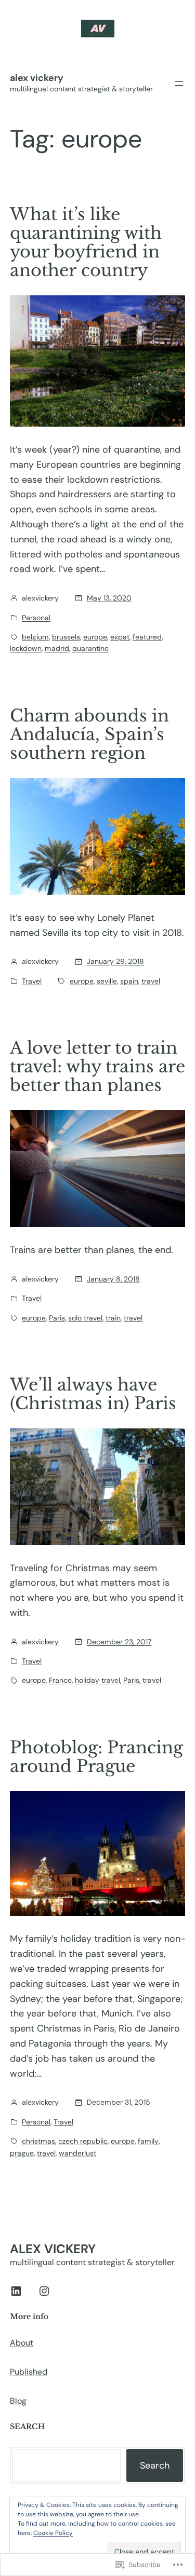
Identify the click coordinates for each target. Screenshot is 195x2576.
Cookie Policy (53, 2533)
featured (147, 637)
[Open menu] (179, 84)
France (60, 1680)
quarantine (90, 648)
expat (120, 637)
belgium (35, 637)
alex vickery (37, 78)
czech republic (83, 2141)
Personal (36, 618)
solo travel (85, 1318)
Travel (32, 981)
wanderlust (77, 2153)
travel (151, 981)
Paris (57, 1318)
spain (129, 981)
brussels (66, 637)
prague (22, 2153)
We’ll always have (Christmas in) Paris (93, 1394)
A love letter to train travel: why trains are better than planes (97, 1067)
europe (95, 637)
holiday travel (97, 1680)
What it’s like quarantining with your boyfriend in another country (86, 242)
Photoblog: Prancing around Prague (96, 1757)
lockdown (26, 648)
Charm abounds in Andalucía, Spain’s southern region (89, 734)
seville (107, 981)
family (148, 2141)
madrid (57, 648)
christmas (38, 2141)
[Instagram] (44, 2291)
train (113, 1318)
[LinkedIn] (16, 2291)
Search (155, 2465)
